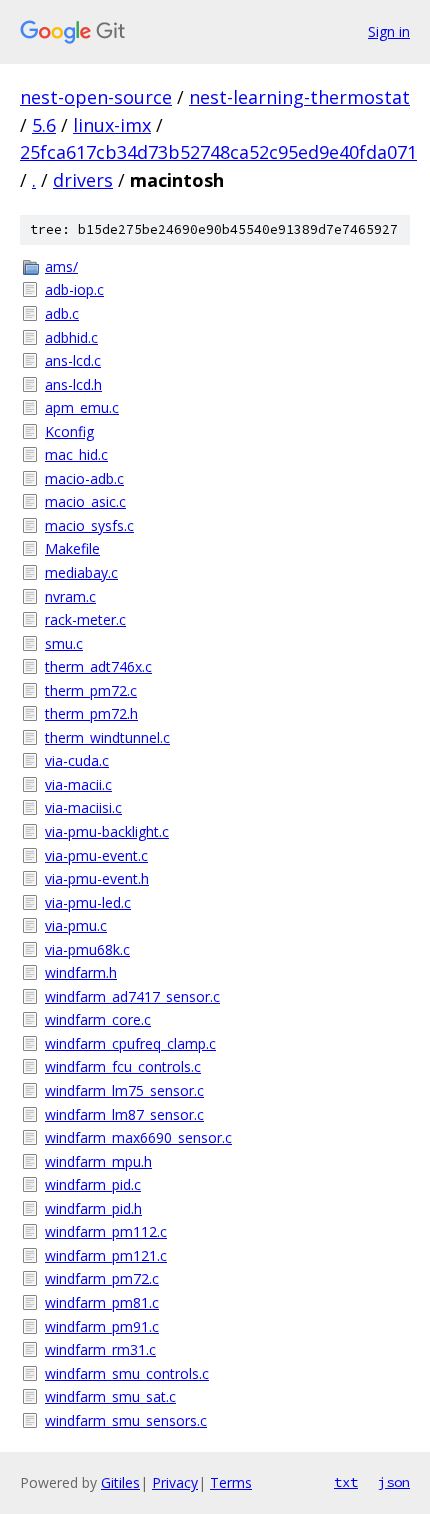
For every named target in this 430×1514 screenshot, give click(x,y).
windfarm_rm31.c (100, 1349)
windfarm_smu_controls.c (127, 1373)
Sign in (389, 31)
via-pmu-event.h (97, 878)
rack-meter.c (85, 619)
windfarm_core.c (98, 1019)
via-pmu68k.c (87, 949)
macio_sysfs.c (89, 525)
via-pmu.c (76, 925)
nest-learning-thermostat (299, 97)
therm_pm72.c (91, 690)
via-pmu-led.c (88, 902)
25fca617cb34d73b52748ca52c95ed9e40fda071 (218, 152)
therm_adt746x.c (98, 666)
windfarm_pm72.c (102, 1278)
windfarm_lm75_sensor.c (124, 1090)
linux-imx (112, 125)
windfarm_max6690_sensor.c (138, 1137)
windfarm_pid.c (93, 1184)
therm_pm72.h (91, 713)
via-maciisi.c (83, 807)
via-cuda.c (77, 760)
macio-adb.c (84, 478)
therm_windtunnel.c (107, 737)
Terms (231, 1482)
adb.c (62, 313)
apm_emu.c (82, 407)
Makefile (72, 548)
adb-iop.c (74, 289)
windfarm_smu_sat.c (110, 1396)
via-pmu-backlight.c (107, 831)
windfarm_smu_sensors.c (126, 1420)
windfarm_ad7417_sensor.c (132, 996)
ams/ (61, 266)
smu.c (64, 643)
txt (346, 1482)
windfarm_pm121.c (106, 1255)
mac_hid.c (76, 454)
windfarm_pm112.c (106, 1231)
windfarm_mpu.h (98, 1161)
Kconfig (69, 431)
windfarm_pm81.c (102, 1302)
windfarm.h (81, 972)
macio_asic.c (85, 501)
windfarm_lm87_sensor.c (124, 1114)
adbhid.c (71, 337)
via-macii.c (78, 784)
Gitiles (120, 1482)
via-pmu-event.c (96, 855)
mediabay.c (81, 572)
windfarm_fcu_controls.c (123, 1066)
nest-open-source (96, 97)
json (394, 1482)
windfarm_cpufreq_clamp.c (130, 1043)
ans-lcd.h (73, 384)
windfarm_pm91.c (102, 1326)
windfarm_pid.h (93, 1208)
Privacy (175, 1482)
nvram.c (70, 596)
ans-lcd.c (73, 360)
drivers (83, 180)
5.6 (44, 125)
